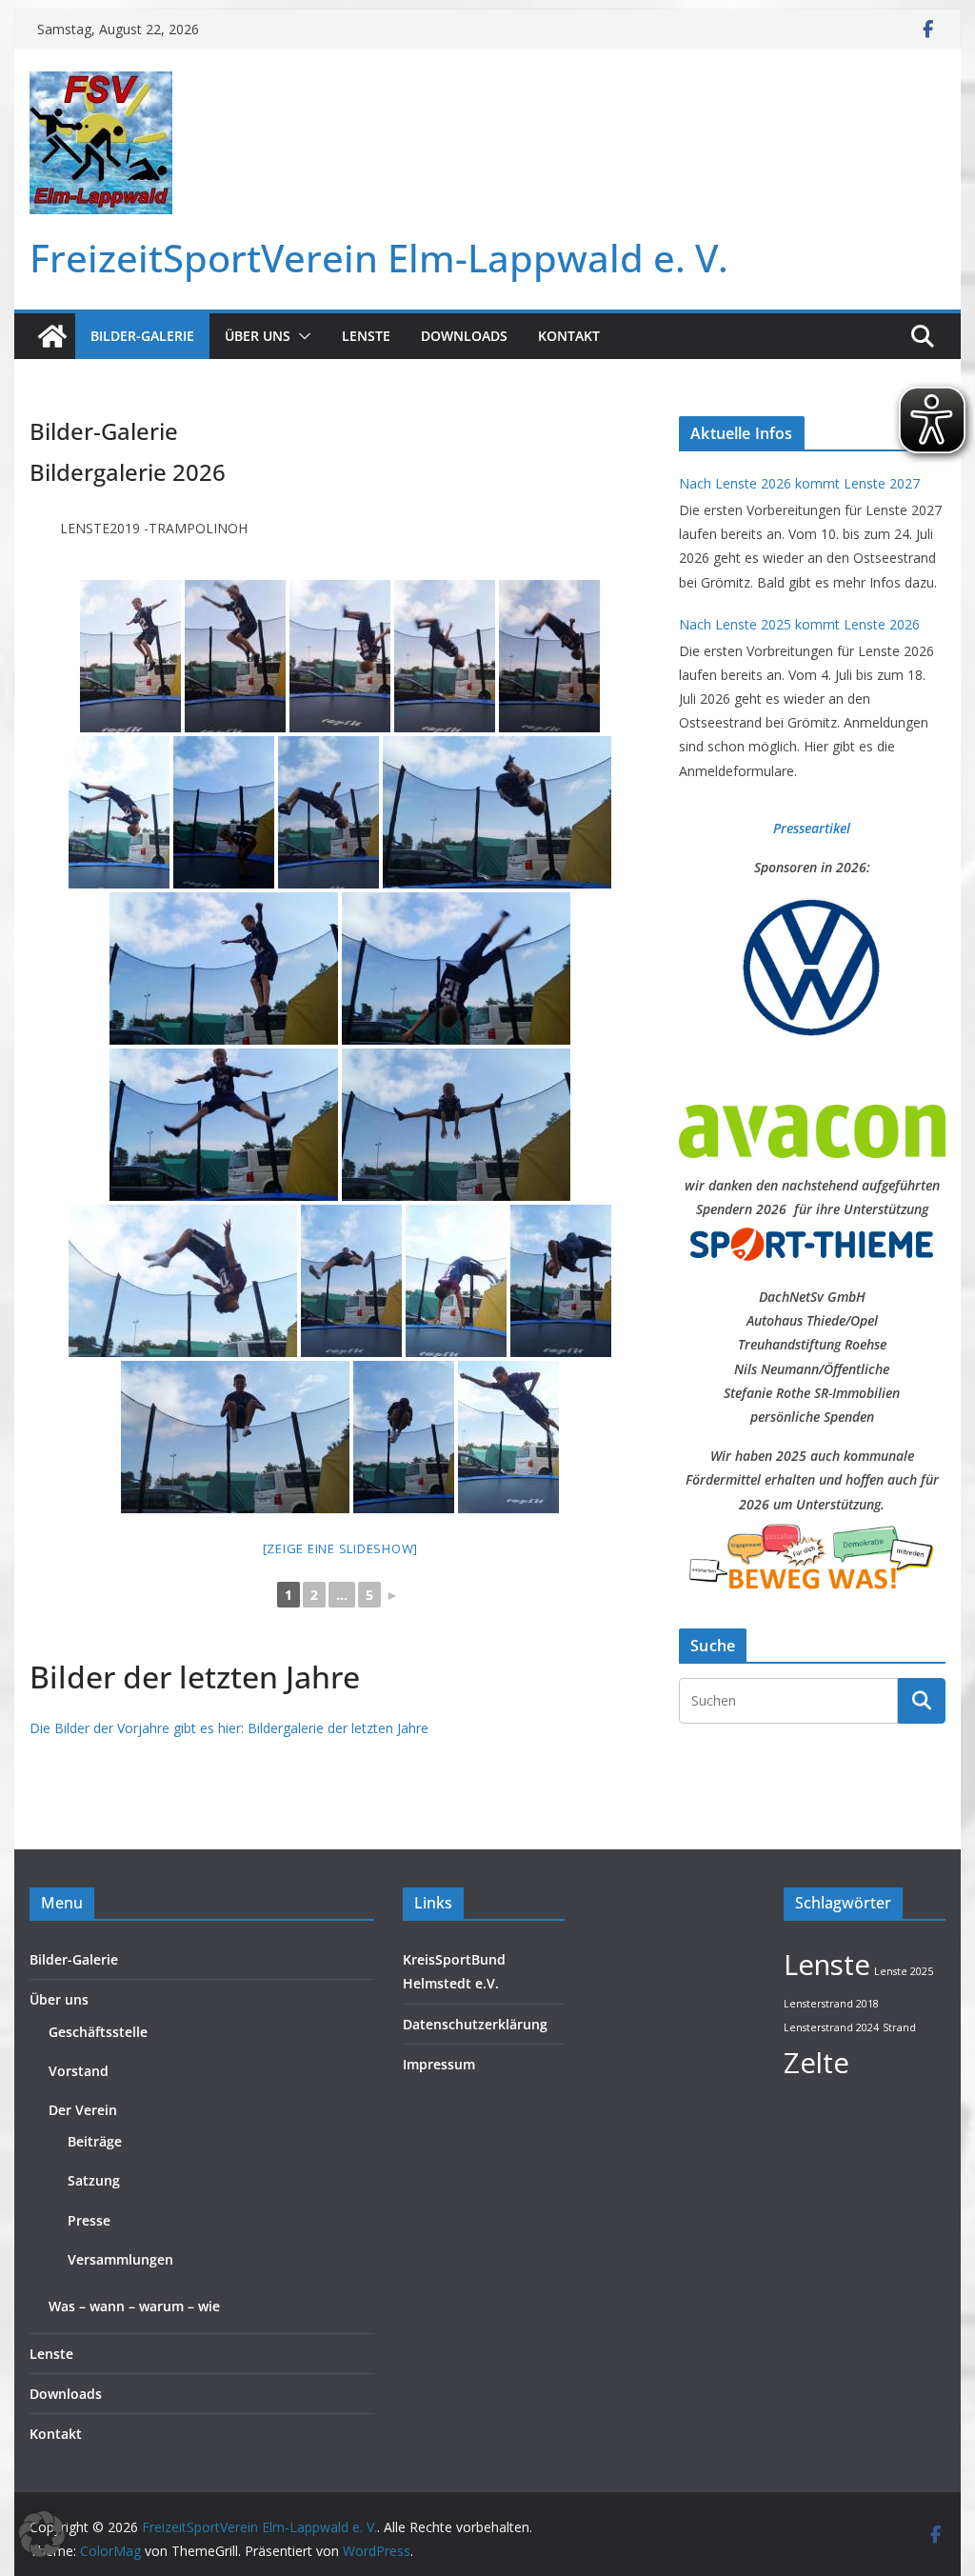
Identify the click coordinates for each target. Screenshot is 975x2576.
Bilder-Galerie (142, 336)
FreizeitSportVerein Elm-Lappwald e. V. (379, 258)
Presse (89, 2220)
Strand (899, 2027)
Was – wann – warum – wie (134, 2306)
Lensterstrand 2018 (831, 2004)
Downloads (464, 336)
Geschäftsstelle (98, 2032)
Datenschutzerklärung (475, 2024)
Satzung (94, 2180)
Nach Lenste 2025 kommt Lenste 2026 (799, 624)
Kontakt (569, 336)
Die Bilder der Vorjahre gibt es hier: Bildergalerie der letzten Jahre (229, 1728)
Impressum (439, 2064)
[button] (301, 336)
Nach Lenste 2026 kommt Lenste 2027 (799, 483)
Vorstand (79, 2071)
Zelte (816, 2063)
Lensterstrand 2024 (831, 2027)
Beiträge (95, 2141)
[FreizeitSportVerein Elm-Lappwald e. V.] (52, 336)
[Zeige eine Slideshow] (341, 1548)
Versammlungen (120, 2259)
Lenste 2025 (904, 1971)
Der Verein (83, 2110)
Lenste (366, 336)
